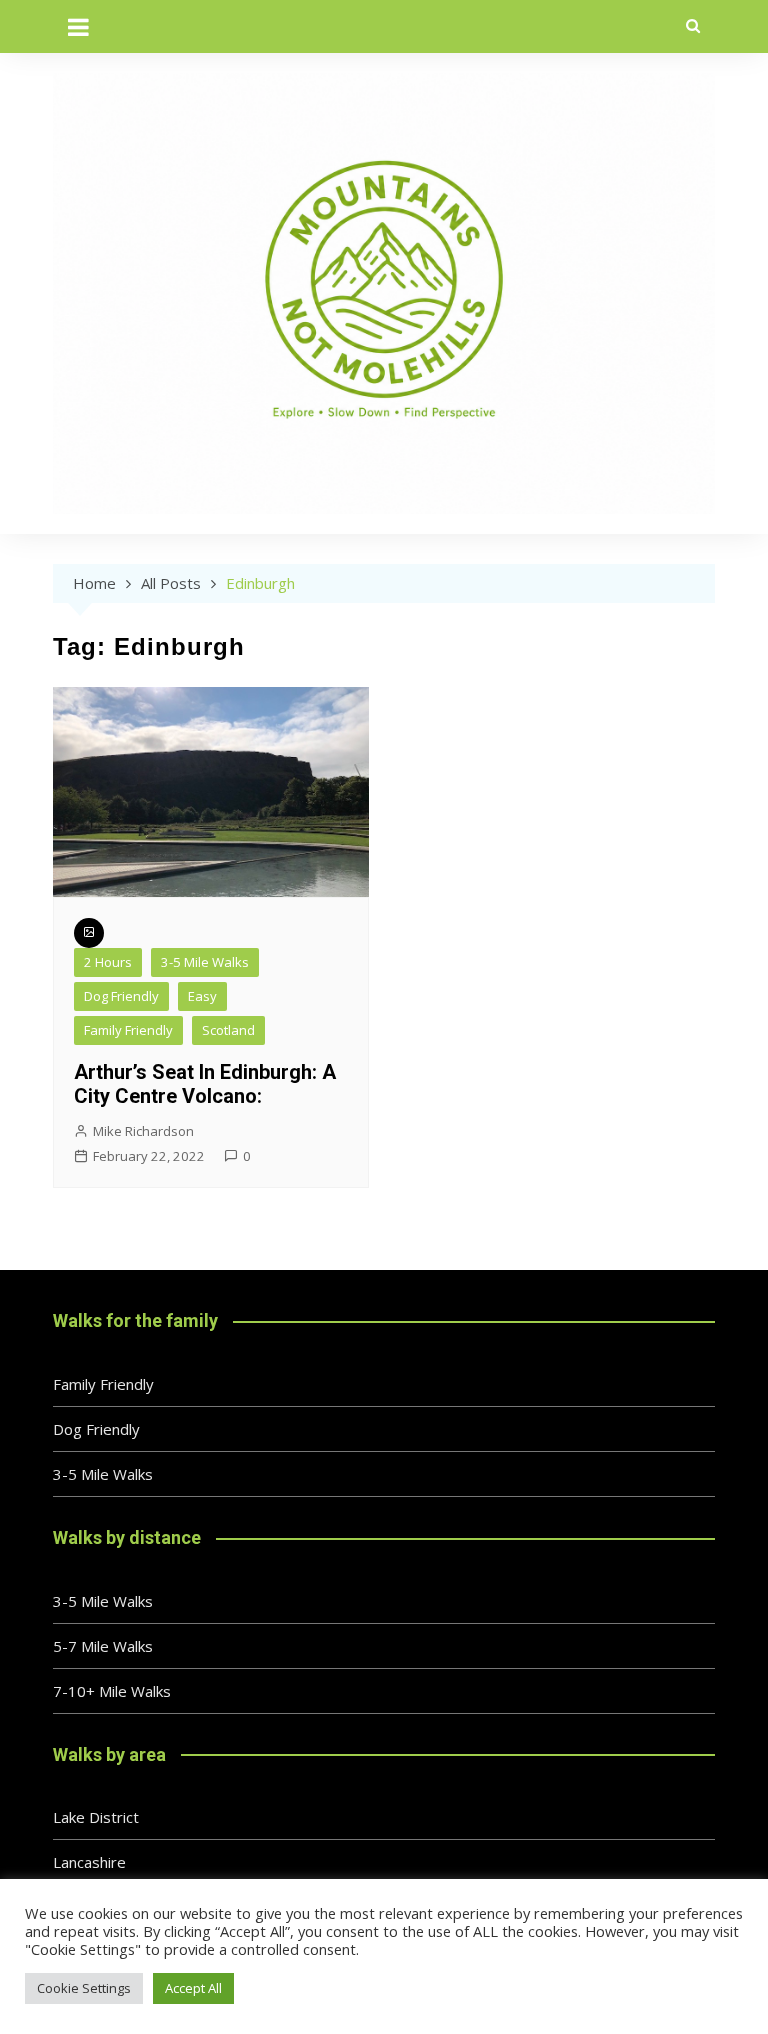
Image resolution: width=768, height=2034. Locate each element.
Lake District (96, 1817)
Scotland (228, 1030)
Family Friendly (128, 1030)
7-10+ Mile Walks (112, 1691)
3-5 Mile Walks (205, 962)
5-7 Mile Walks (103, 1646)
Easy (202, 996)
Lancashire (89, 1862)
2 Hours (108, 962)
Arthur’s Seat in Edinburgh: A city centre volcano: (205, 1084)
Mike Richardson (143, 1131)
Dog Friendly (121, 996)
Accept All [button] (193, 1988)
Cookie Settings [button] (84, 1988)
